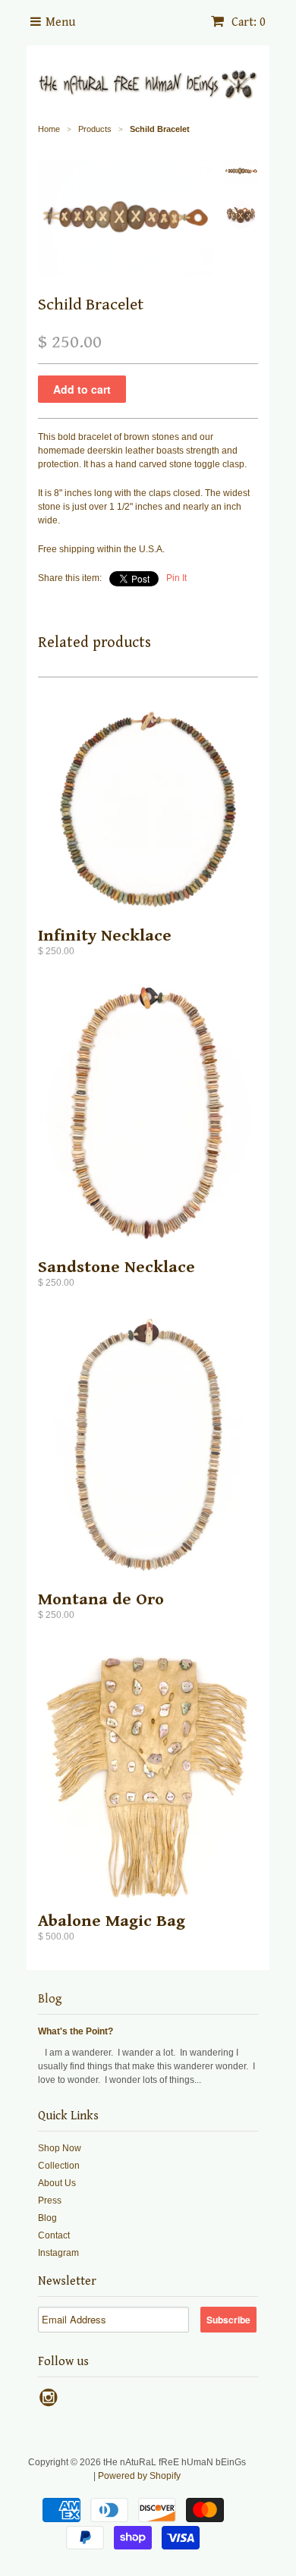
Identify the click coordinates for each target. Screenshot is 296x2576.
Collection (59, 2166)
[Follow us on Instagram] (51, 2402)
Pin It (176, 578)
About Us (57, 2183)
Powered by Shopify (139, 2476)
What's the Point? (76, 2031)
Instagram (58, 2253)
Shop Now (60, 2148)
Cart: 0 (247, 22)
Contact (54, 2235)
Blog (50, 1999)
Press (50, 2201)
